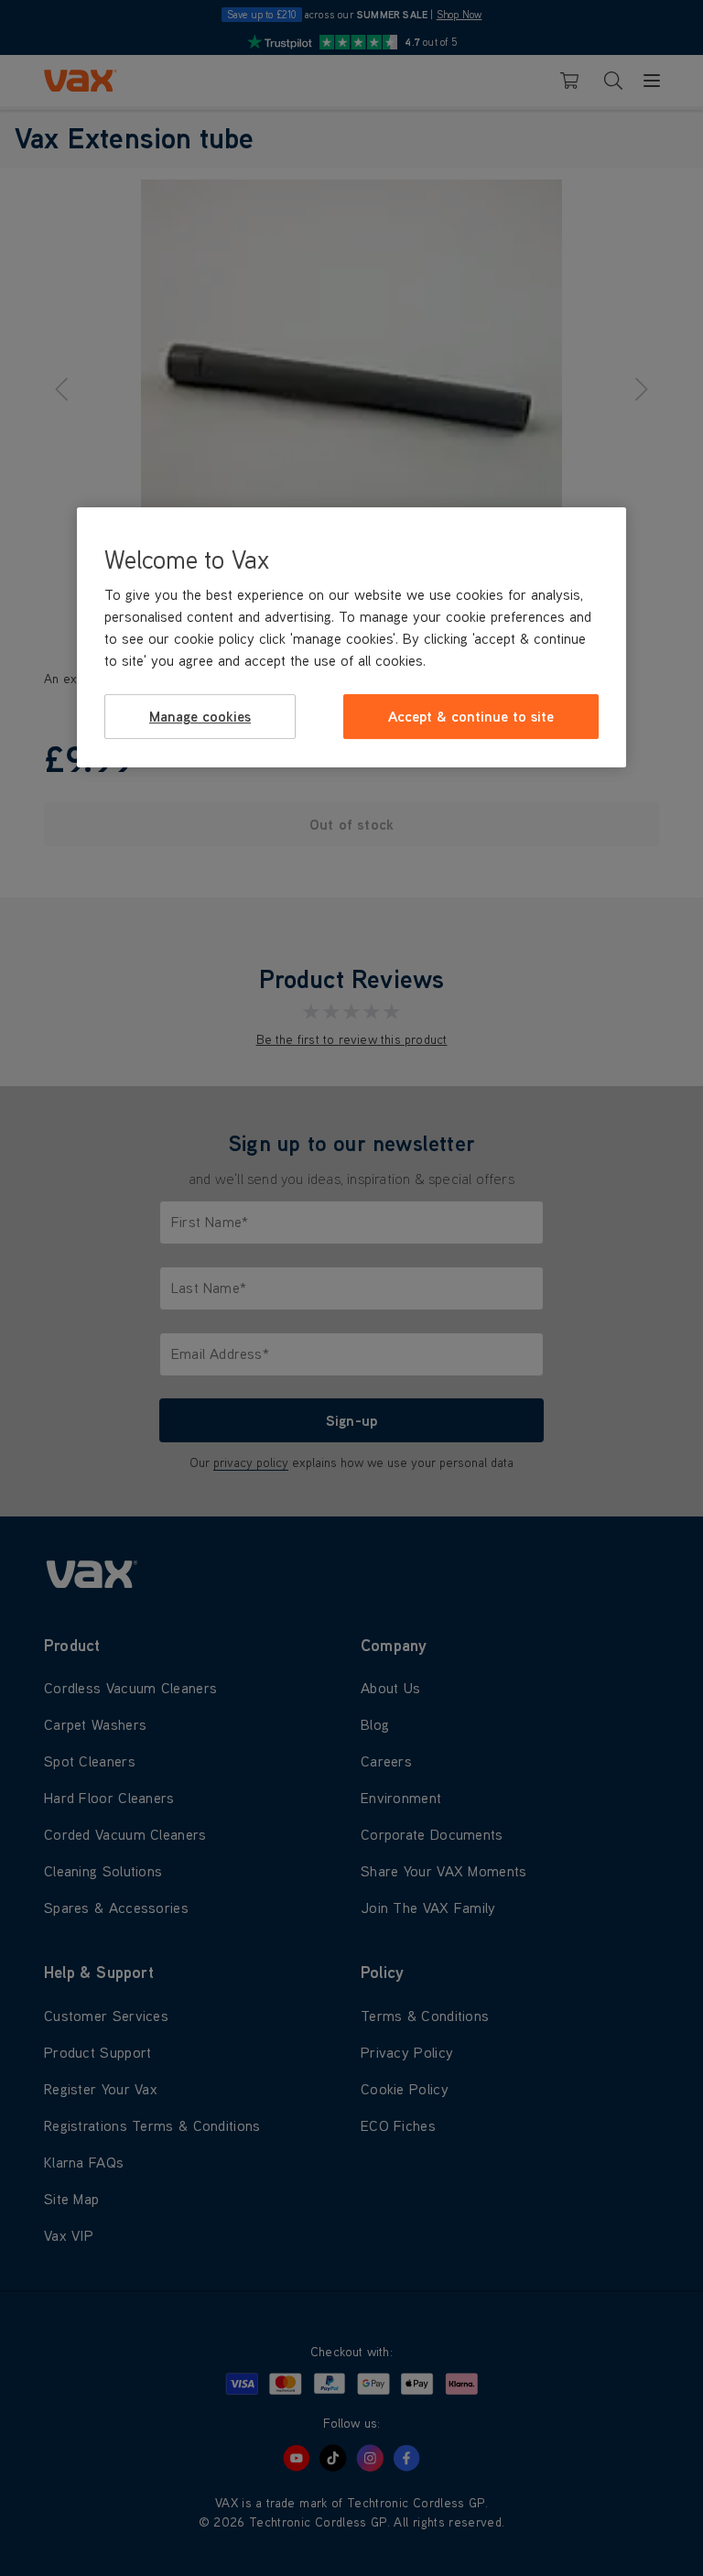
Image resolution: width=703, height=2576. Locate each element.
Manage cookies (200, 716)
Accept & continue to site (471, 716)
